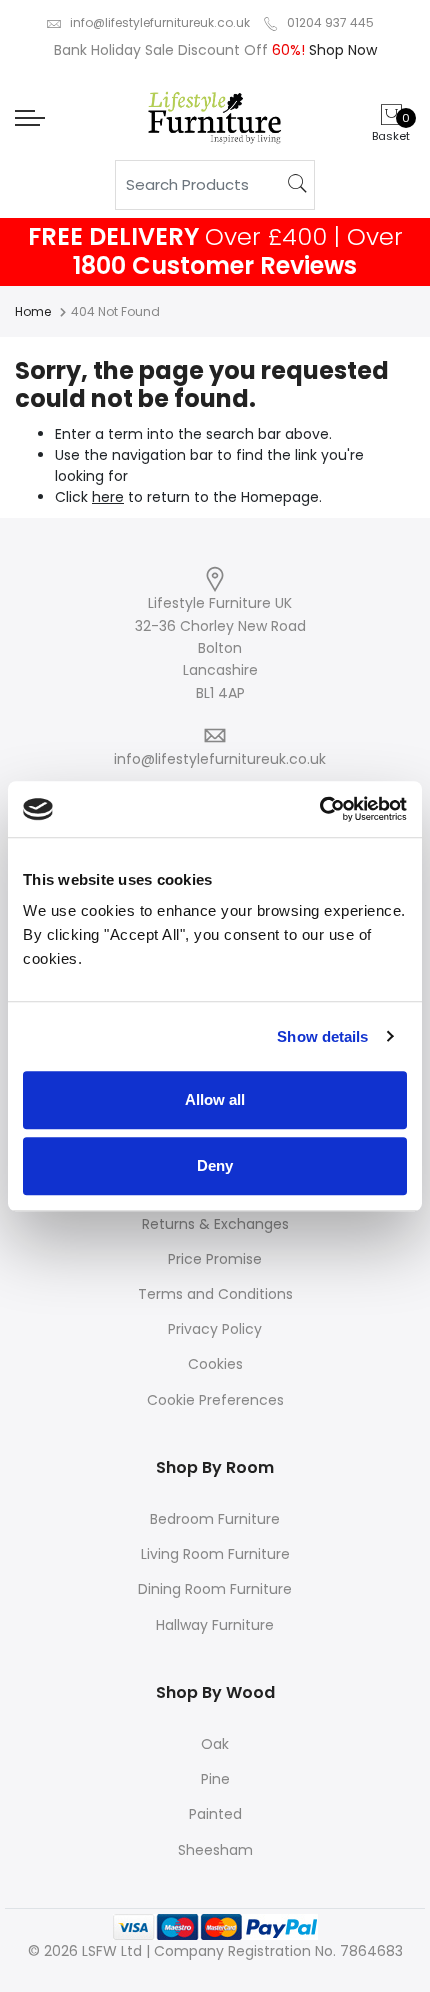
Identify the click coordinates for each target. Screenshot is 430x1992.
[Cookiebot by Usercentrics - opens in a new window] (319, 809)
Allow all (215, 1099)
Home (33, 311)
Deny (215, 1165)
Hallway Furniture (215, 1625)
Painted (215, 1814)
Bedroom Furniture (215, 1519)
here (108, 497)
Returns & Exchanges (215, 1224)
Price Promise (215, 1259)
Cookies (215, 1364)
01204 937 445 (330, 22)
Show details (322, 1036)
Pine (215, 1779)
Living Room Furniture (215, 1554)
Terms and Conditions (215, 1294)
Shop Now (341, 50)
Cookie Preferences (215, 1400)
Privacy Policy (215, 1329)
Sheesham (215, 1850)
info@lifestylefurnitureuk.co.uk (160, 22)
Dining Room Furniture (215, 1589)
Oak (215, 1744)
